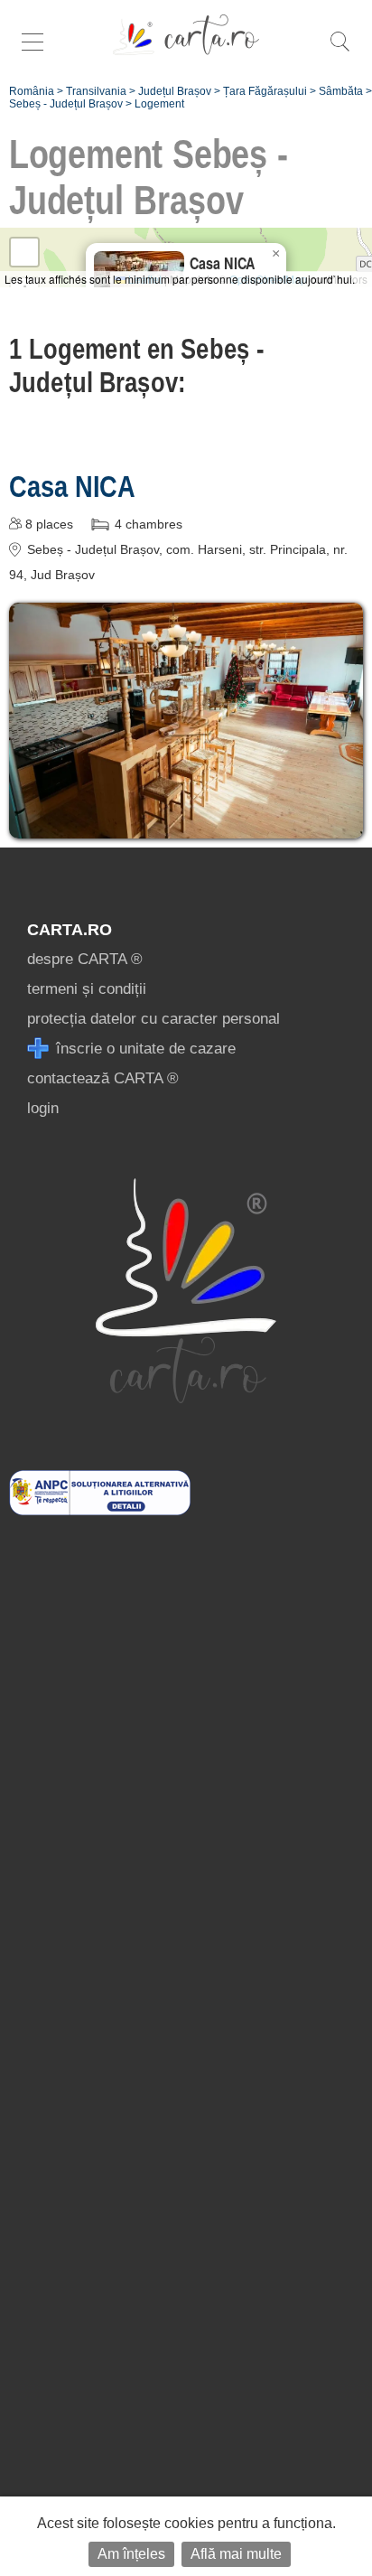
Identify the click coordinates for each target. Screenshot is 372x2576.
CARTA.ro (70, 930)
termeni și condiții (87, 989)
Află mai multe (236, 2554)
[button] (275, 254)
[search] (339, 51)
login (43, 1108)
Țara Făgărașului (265, 91)
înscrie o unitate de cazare (144, 1049)
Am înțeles (131, 2554)
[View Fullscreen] (24, 252)
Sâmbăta (341, 91)
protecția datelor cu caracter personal (153, 1019)
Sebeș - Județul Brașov (66, 104)
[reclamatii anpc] (100, 1510)
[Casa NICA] (186, 825)
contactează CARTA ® (103, 1078)
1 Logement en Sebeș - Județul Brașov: (136, 365)
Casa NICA (72, 486)
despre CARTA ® (85, 959)
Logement (159, 104)
